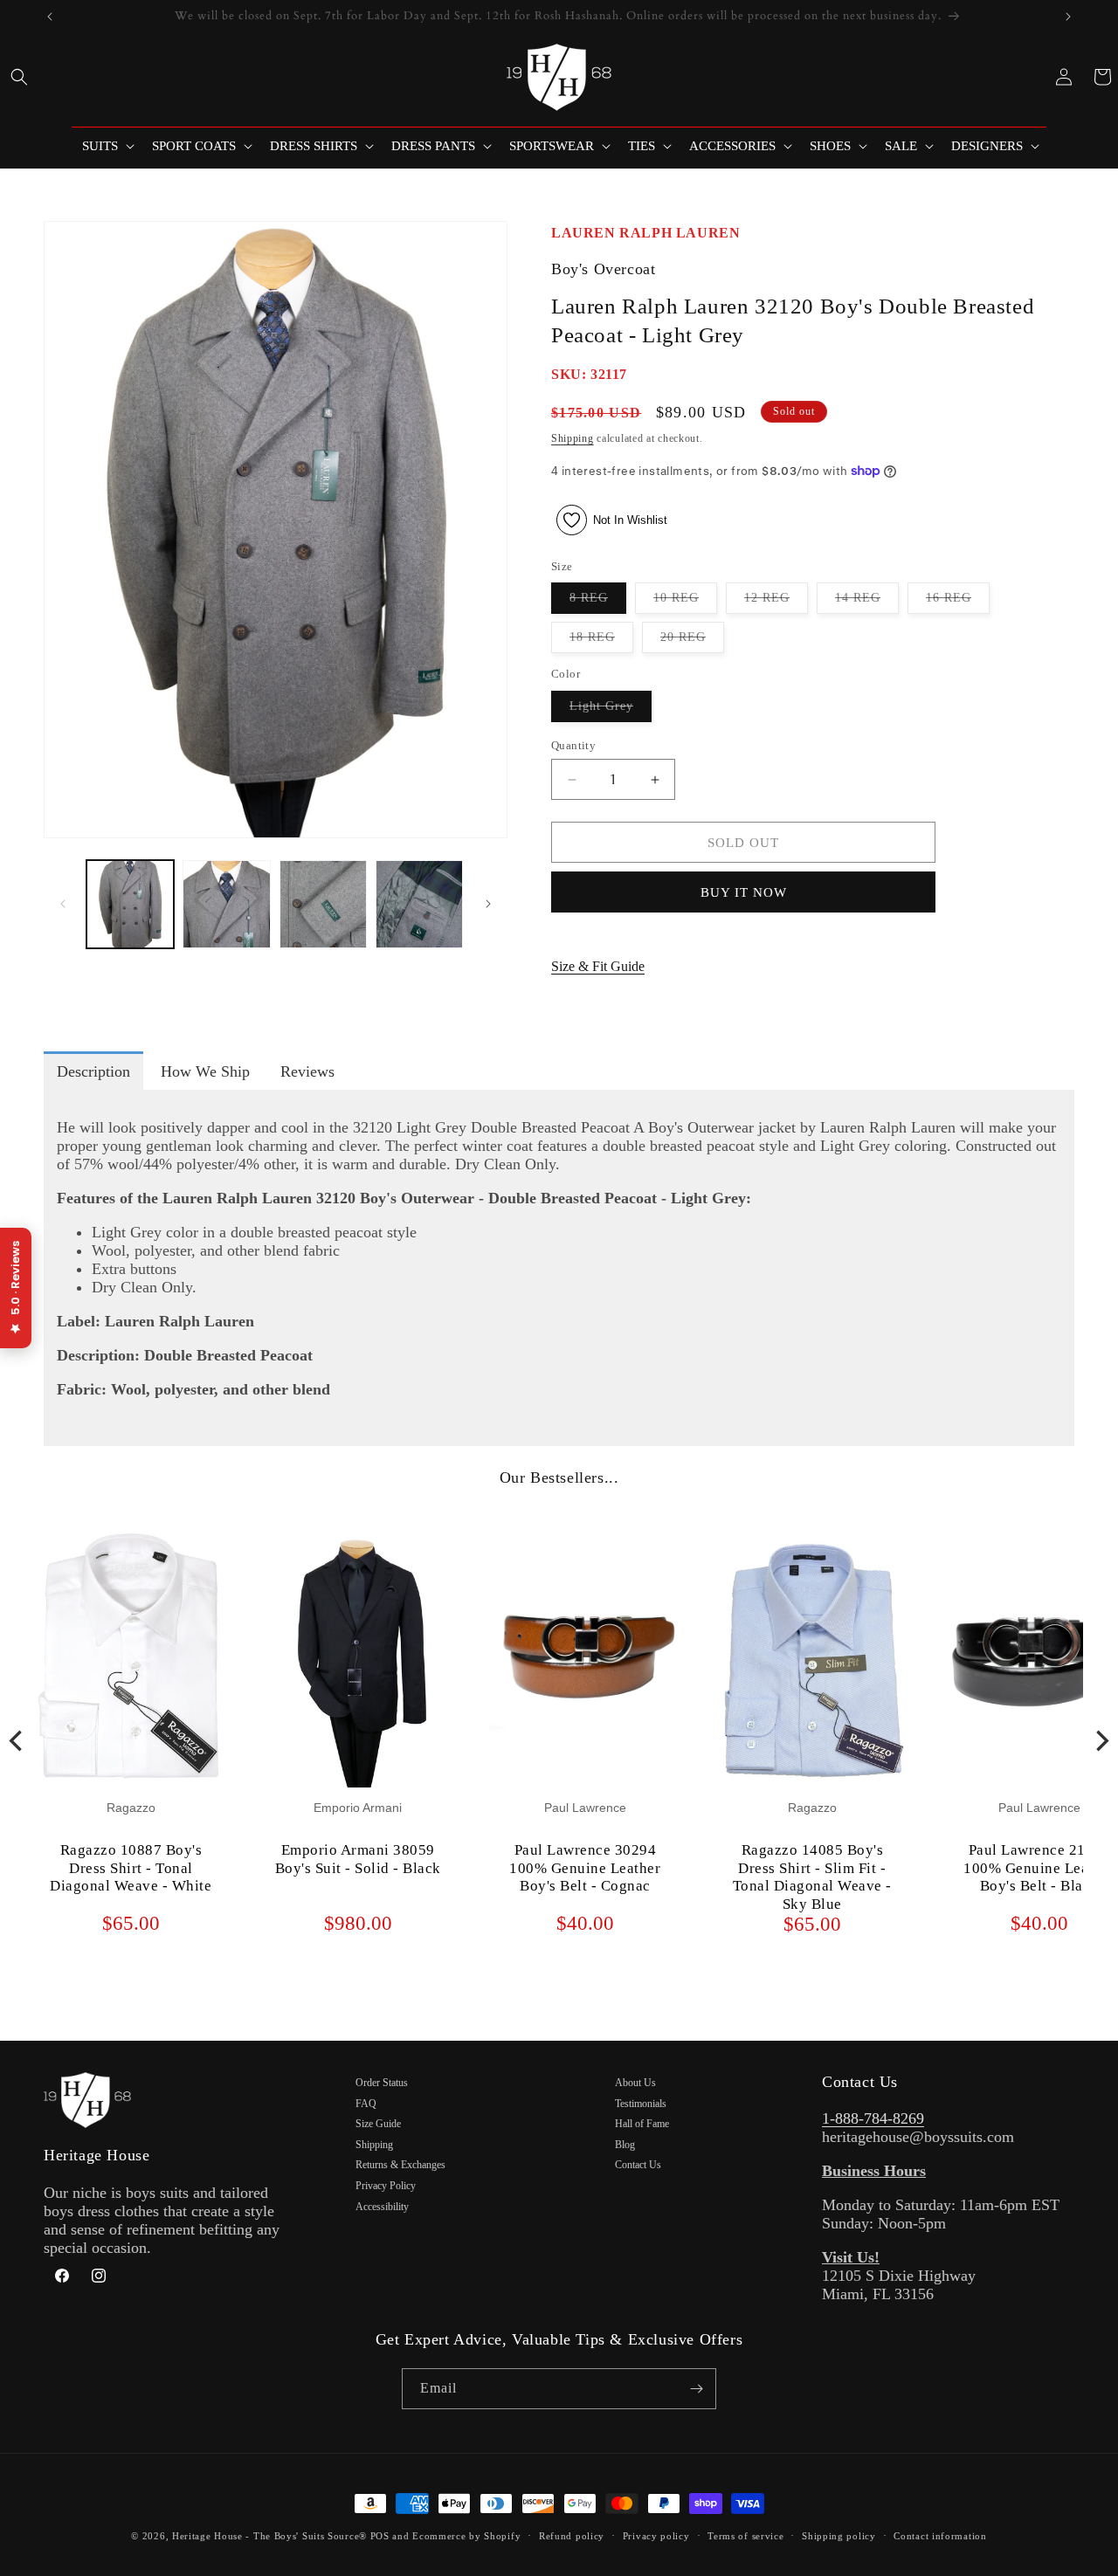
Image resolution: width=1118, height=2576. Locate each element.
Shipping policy (839, 2536)
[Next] (1101, 1740)
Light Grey (611, 710)
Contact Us (638, 2165)
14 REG (867, 602)
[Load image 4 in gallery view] (419, 904)
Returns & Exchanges (400, 2165)
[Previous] (17, 1740)
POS (380, 2536)
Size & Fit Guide (598, 966)
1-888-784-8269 (873, 2118)
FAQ (366, 2104)
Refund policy (572, 2536)
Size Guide (378, 2124)
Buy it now (744, 892)
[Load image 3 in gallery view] (323, 904)
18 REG (601, 641)
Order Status (382, 2083)
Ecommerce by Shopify (466, 2536)
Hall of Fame (642, 2124)
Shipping (573, 438)
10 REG (685, 602)
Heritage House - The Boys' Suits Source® (269, 2536)
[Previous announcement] (50, 17)
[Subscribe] (696, 2389)
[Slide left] (63, 904)
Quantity (573, 745)
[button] (19, 77)
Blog (625, 2145)
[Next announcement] (1068, 17)
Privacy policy (656, 2536)
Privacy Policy (386, 2186)
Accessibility (382, 2207)
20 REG (692, 641)
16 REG (958, 602)
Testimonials (641, 2104)
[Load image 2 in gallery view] (226, 904)
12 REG (776, 602)
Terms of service (745, 2536)
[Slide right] (488, 904)
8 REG (598, 602)
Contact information (940, 2536)
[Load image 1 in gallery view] (130, 904)
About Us (635, 2083)
